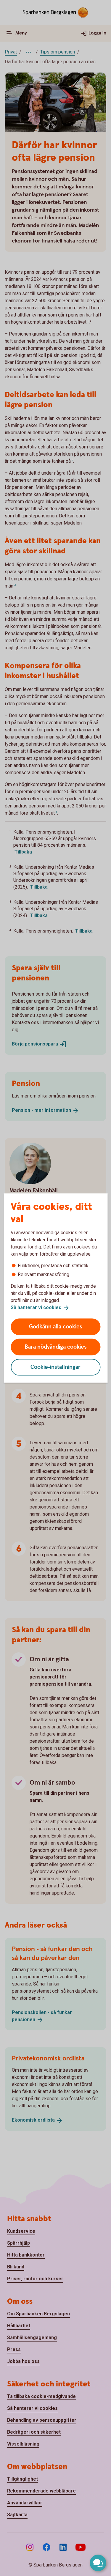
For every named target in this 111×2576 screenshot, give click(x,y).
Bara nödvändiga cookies (56, 1347)
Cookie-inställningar (55, 1367)
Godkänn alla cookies (56, 1326)
